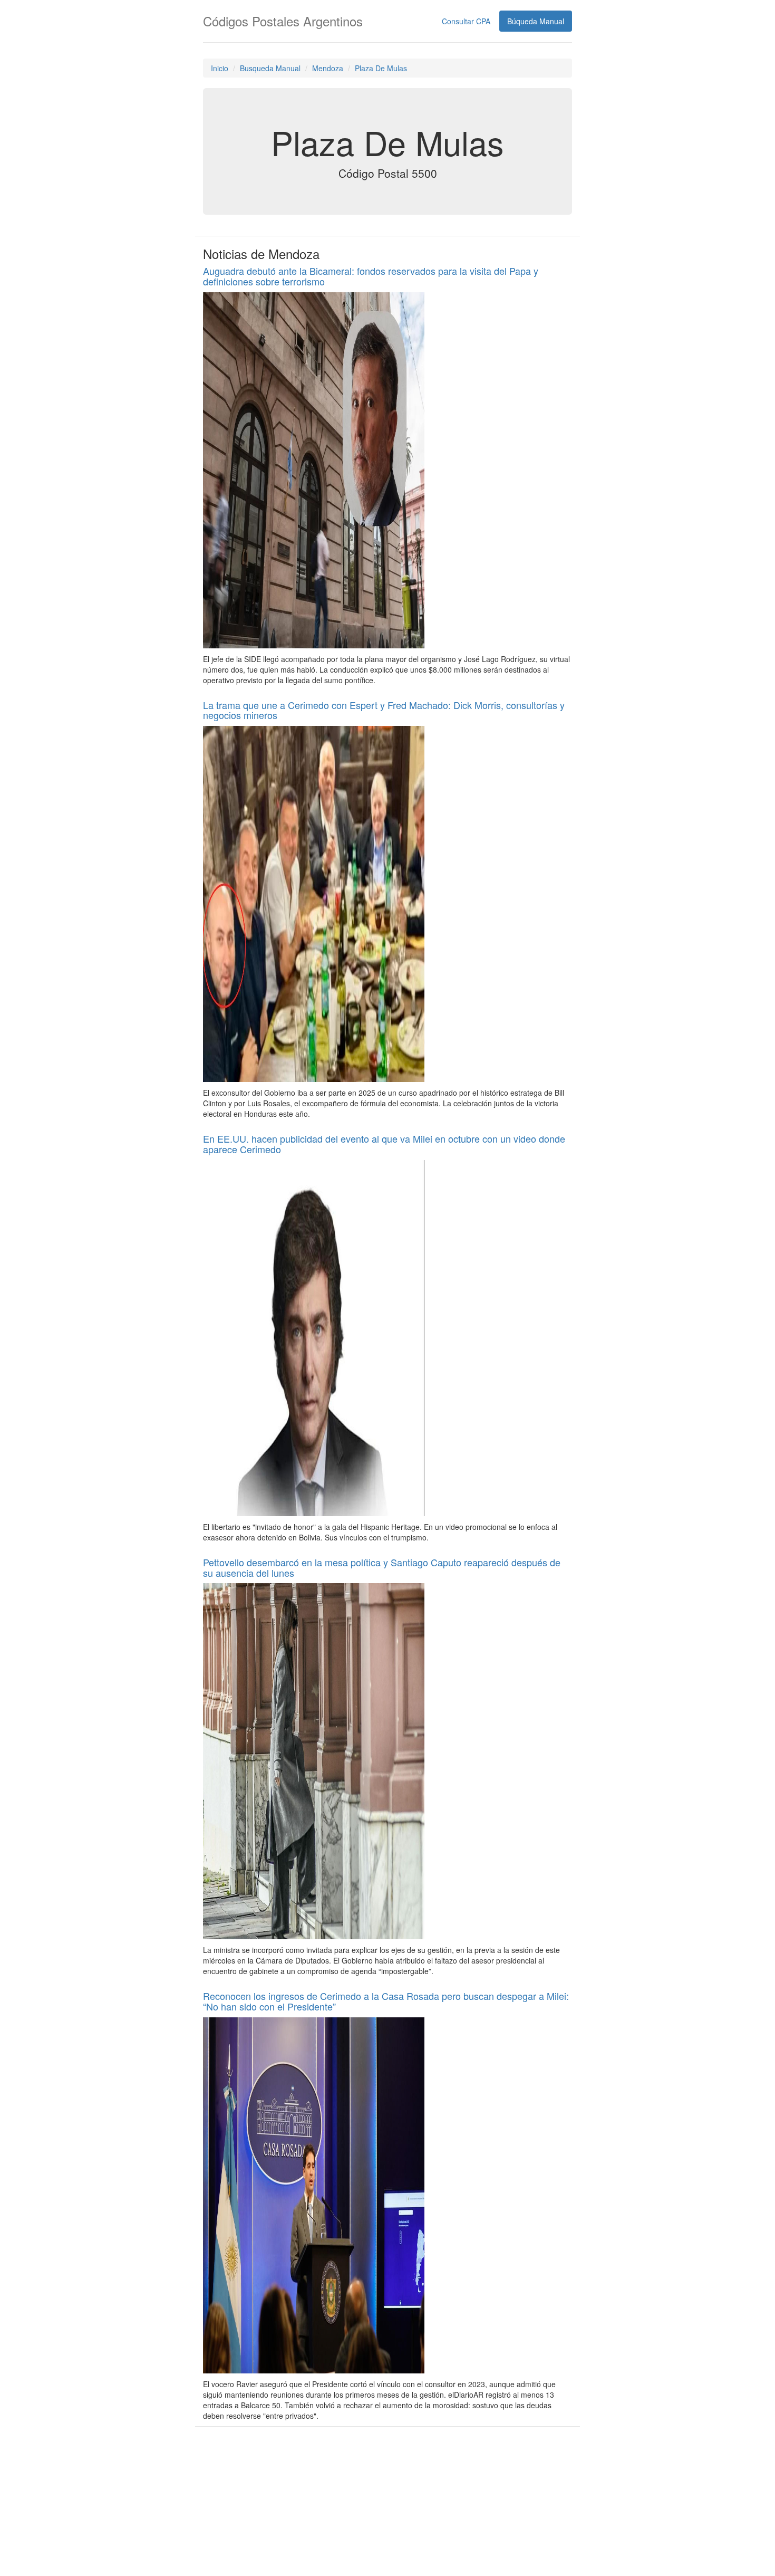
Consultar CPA (466, 21)
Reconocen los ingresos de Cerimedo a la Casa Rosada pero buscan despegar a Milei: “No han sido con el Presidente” (386, 2001)
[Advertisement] (387, 2500)
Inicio (220, 68)
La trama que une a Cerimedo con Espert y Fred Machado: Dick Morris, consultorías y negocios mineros (384, 710)
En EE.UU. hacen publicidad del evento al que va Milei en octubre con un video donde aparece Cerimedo (384, 1144)
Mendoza (328, 68)
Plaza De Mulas (381, 68)
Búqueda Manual (536, 21)
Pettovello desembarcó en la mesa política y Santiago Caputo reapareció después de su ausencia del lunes (382, 1567)
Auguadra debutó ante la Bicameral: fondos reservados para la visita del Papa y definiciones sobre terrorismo (371, 276)
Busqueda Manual (270, 68)
